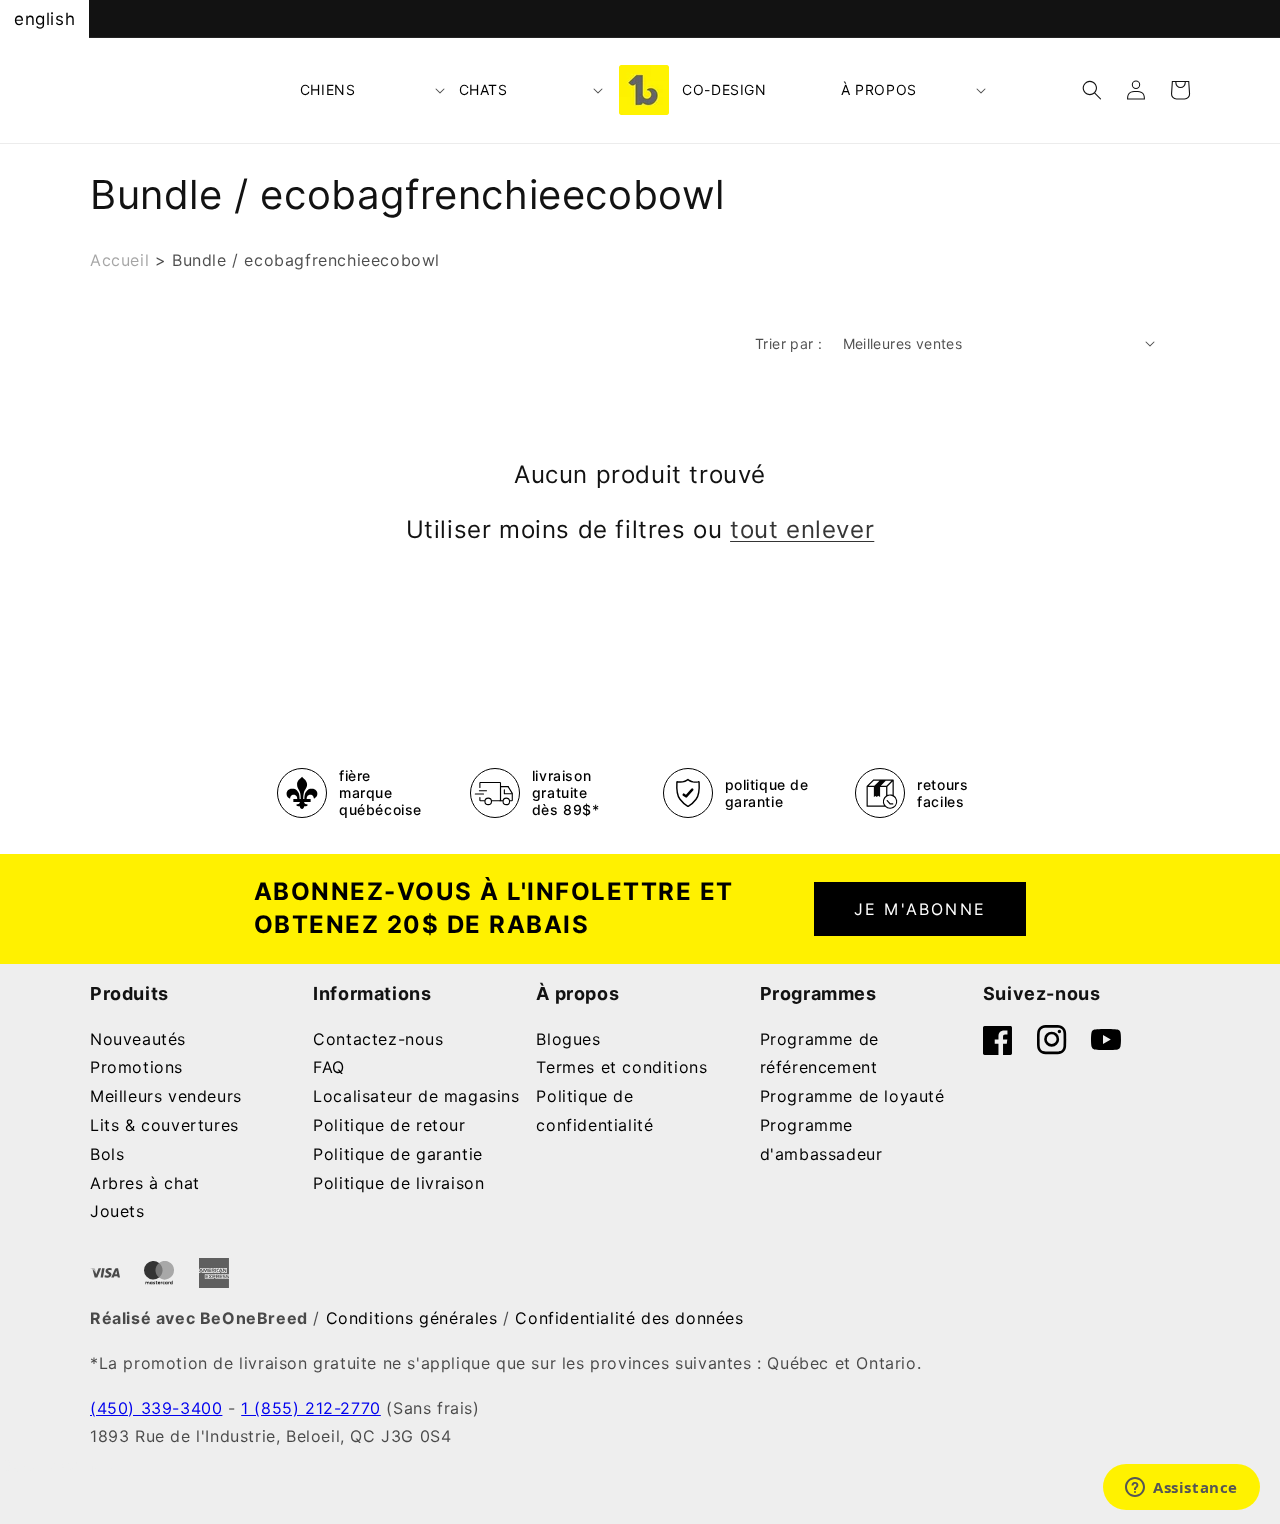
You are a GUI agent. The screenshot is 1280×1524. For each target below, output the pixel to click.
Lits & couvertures (164, 1125)
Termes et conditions (621, 1067)
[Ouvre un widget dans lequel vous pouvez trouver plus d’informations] (1181, 1489)
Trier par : (788, 343)
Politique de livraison (398, 1183)
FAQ (329, 1067)
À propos (879, 89)
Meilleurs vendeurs (166, 1096)
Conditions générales (412, 1318)
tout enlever (802, 529)
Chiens (328, 89)
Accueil (119, 260)
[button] (373, 90)
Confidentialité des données (629, 1318)
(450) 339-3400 (156, 1408)
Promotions (136, 1067)
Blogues (568, 1039)
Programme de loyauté (852, 1096)
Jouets (117, 1211)
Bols (107, 1154)
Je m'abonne (920, 909)
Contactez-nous (378, 1039)
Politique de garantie (398, 1154)
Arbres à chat (145, 1183)
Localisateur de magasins (416, 1096)
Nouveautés (138, 1039)
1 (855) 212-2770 (311, 1408)
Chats (483, 89)
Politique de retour (389, 1125)
